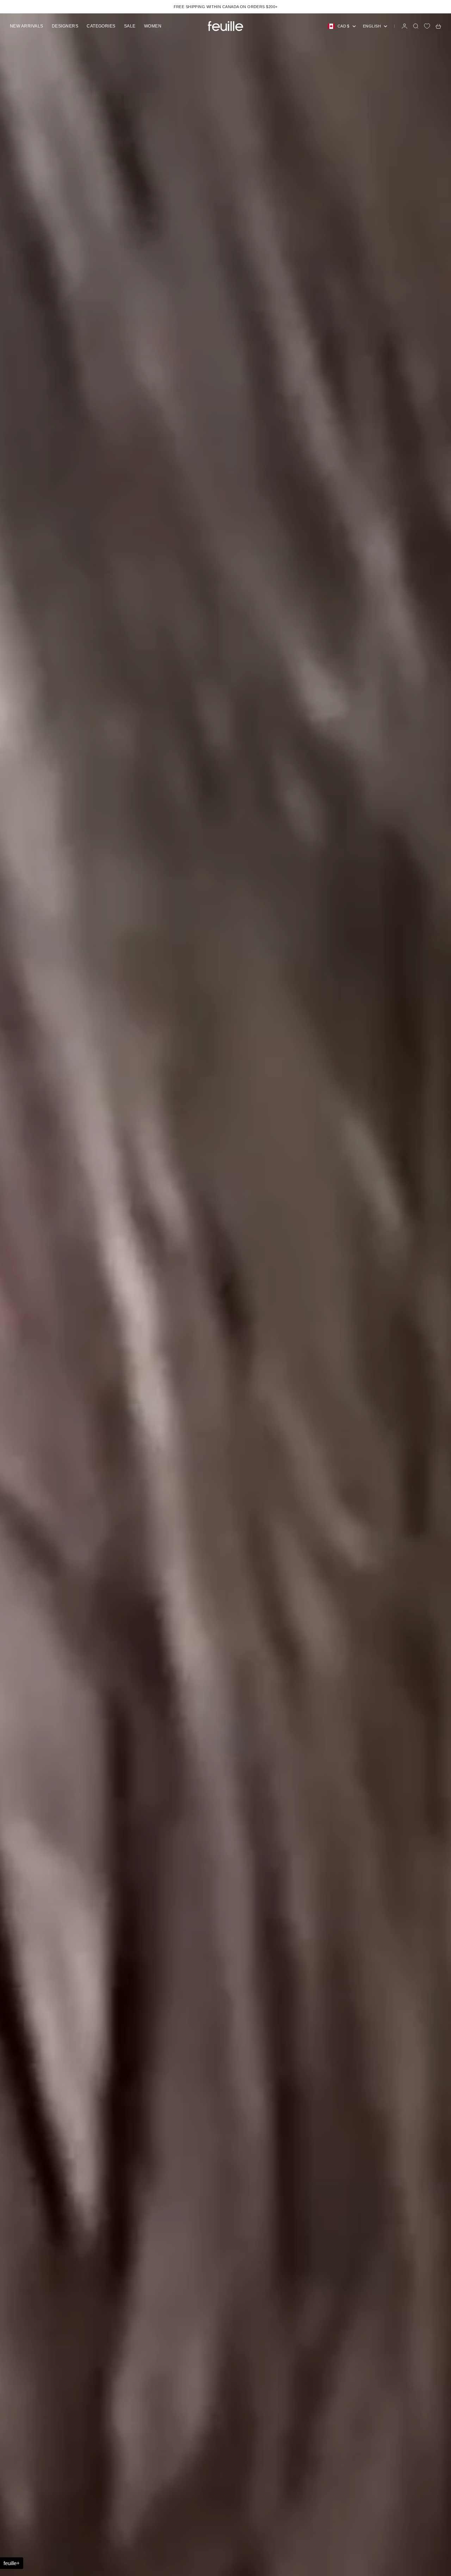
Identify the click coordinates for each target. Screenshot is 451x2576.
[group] (225, 1295)
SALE (130, 26)
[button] (12, 2563)
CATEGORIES (101, 26)
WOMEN (153, 26)
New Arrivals (27, 26)
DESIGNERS (65, 26)
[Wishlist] (427, 26)
